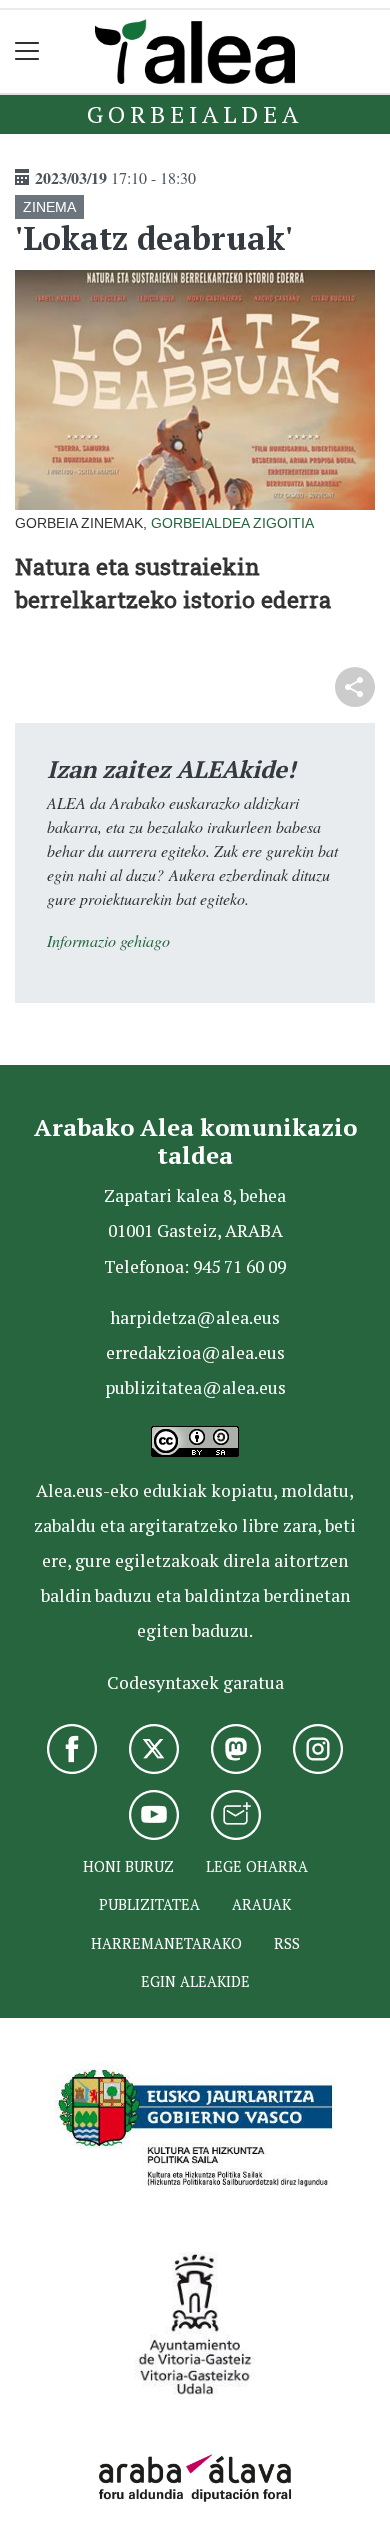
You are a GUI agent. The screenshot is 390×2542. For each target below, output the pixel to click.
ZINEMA (49, 207)
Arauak (261, 1904)
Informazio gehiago (108, 940)
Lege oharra (257, 1866)
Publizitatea (149, 1904)
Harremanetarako (166, 1943)
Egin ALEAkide (195, 1981)
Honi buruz (128, 1866)
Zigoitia (283, 523)
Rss (287, 1943)
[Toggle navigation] (27, 51)
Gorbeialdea (195, 114)
